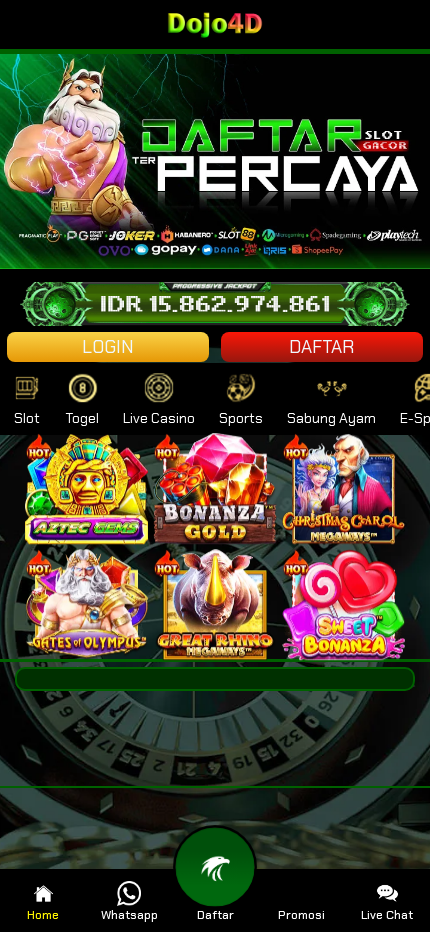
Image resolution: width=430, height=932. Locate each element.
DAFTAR (321, 347)
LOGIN (108, 347)
